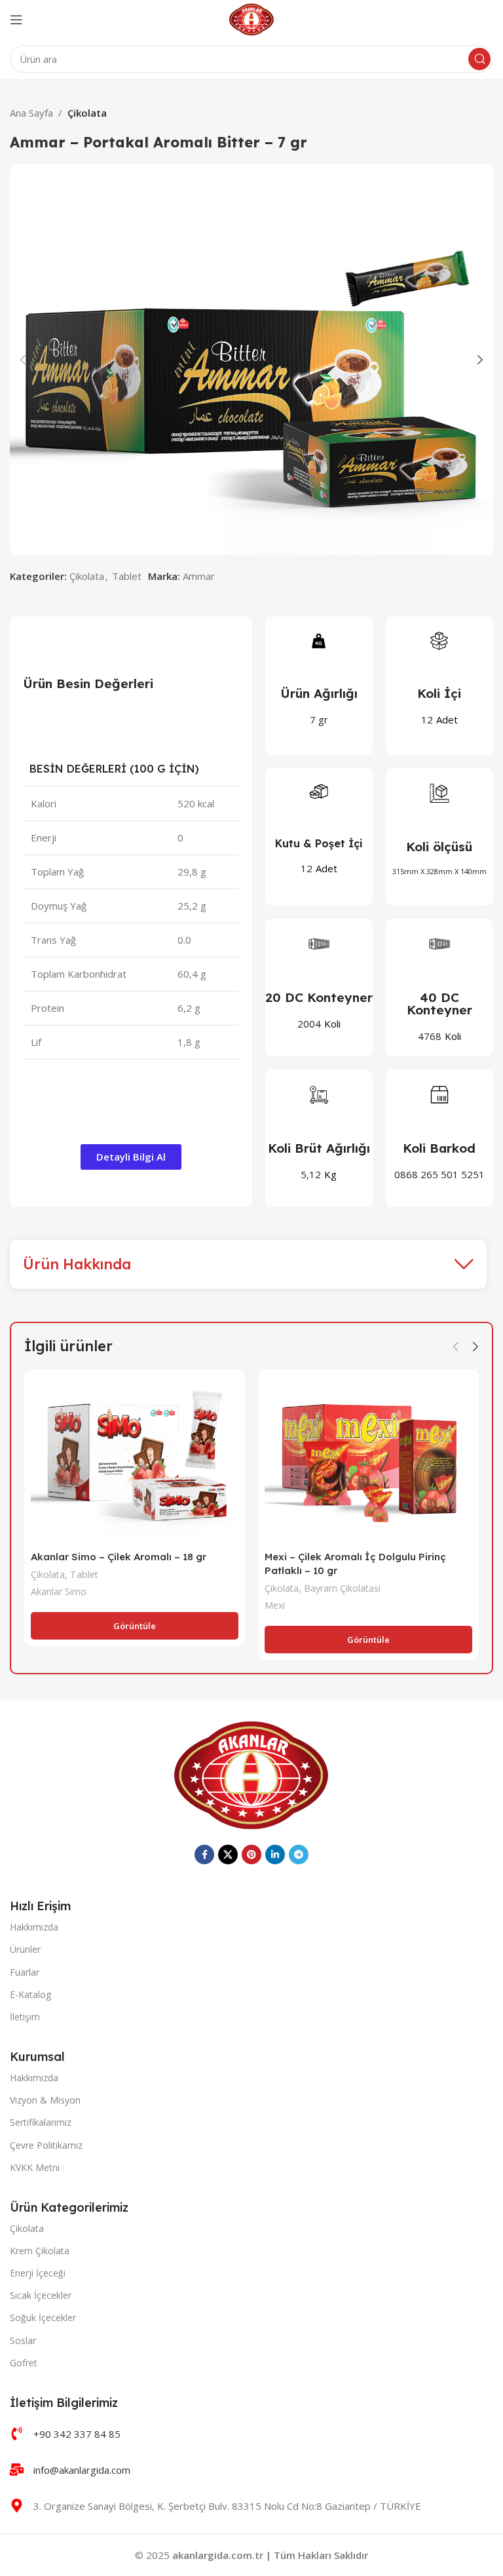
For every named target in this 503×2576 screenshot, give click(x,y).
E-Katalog (30, 1994)
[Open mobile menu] (16, 20)
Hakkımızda (34, 1927)
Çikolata (87, 113)
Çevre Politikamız (46, 2145)
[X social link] (228, 1855)
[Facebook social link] (204, 1855)
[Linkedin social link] (275, 1855)
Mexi (275, 1605)
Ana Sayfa (31, 113)
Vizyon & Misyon (45, 2100)
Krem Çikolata (40, 2251)
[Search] (479, 59)
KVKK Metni (35, 2167)
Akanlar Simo (59, 1591)
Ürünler (25, 1949)
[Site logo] (252, 18)
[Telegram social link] (299, 1855)
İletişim (25, 2017)
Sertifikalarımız (41, 2122)
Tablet (127, 576)
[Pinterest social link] (251, 1855)
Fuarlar (25, 1972)
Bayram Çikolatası (342, 1588)
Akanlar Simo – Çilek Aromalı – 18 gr (119, 1557)
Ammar (199, 576)
